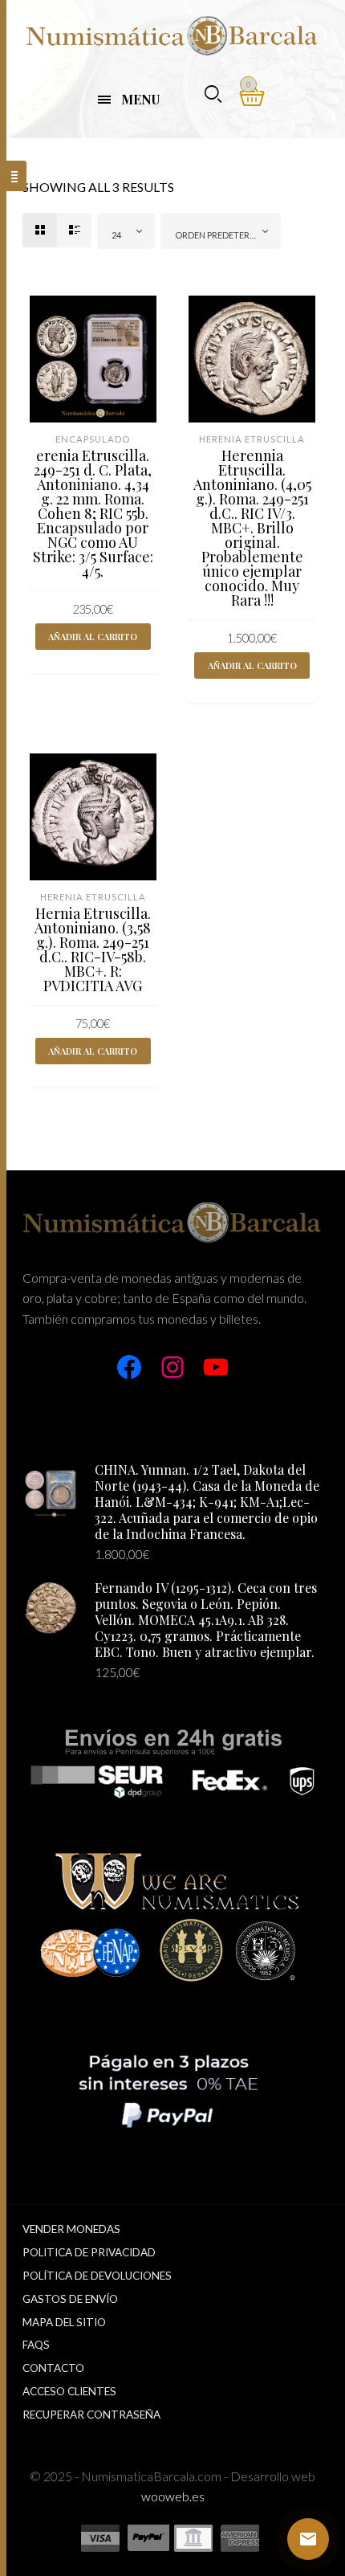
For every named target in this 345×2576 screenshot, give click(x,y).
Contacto (53, 2368)
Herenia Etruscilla (252, 439)
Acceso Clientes (69, 2391)
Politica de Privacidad (89, 2252)
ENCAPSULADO (93, 439)
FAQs (36, 2345)
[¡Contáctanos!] (308, 2539)
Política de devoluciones (97, 2276)
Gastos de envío (70, 2299)
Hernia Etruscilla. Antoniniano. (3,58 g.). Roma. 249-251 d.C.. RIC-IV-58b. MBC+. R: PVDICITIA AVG (93, 949)
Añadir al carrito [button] (93, 637)
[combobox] (126, 231)
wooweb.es (173, 2496)
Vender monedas (71, 2229)
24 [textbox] (116, 235)
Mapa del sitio (64, 2322)
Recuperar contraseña (91, 2415)
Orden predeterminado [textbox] (224, 235)
